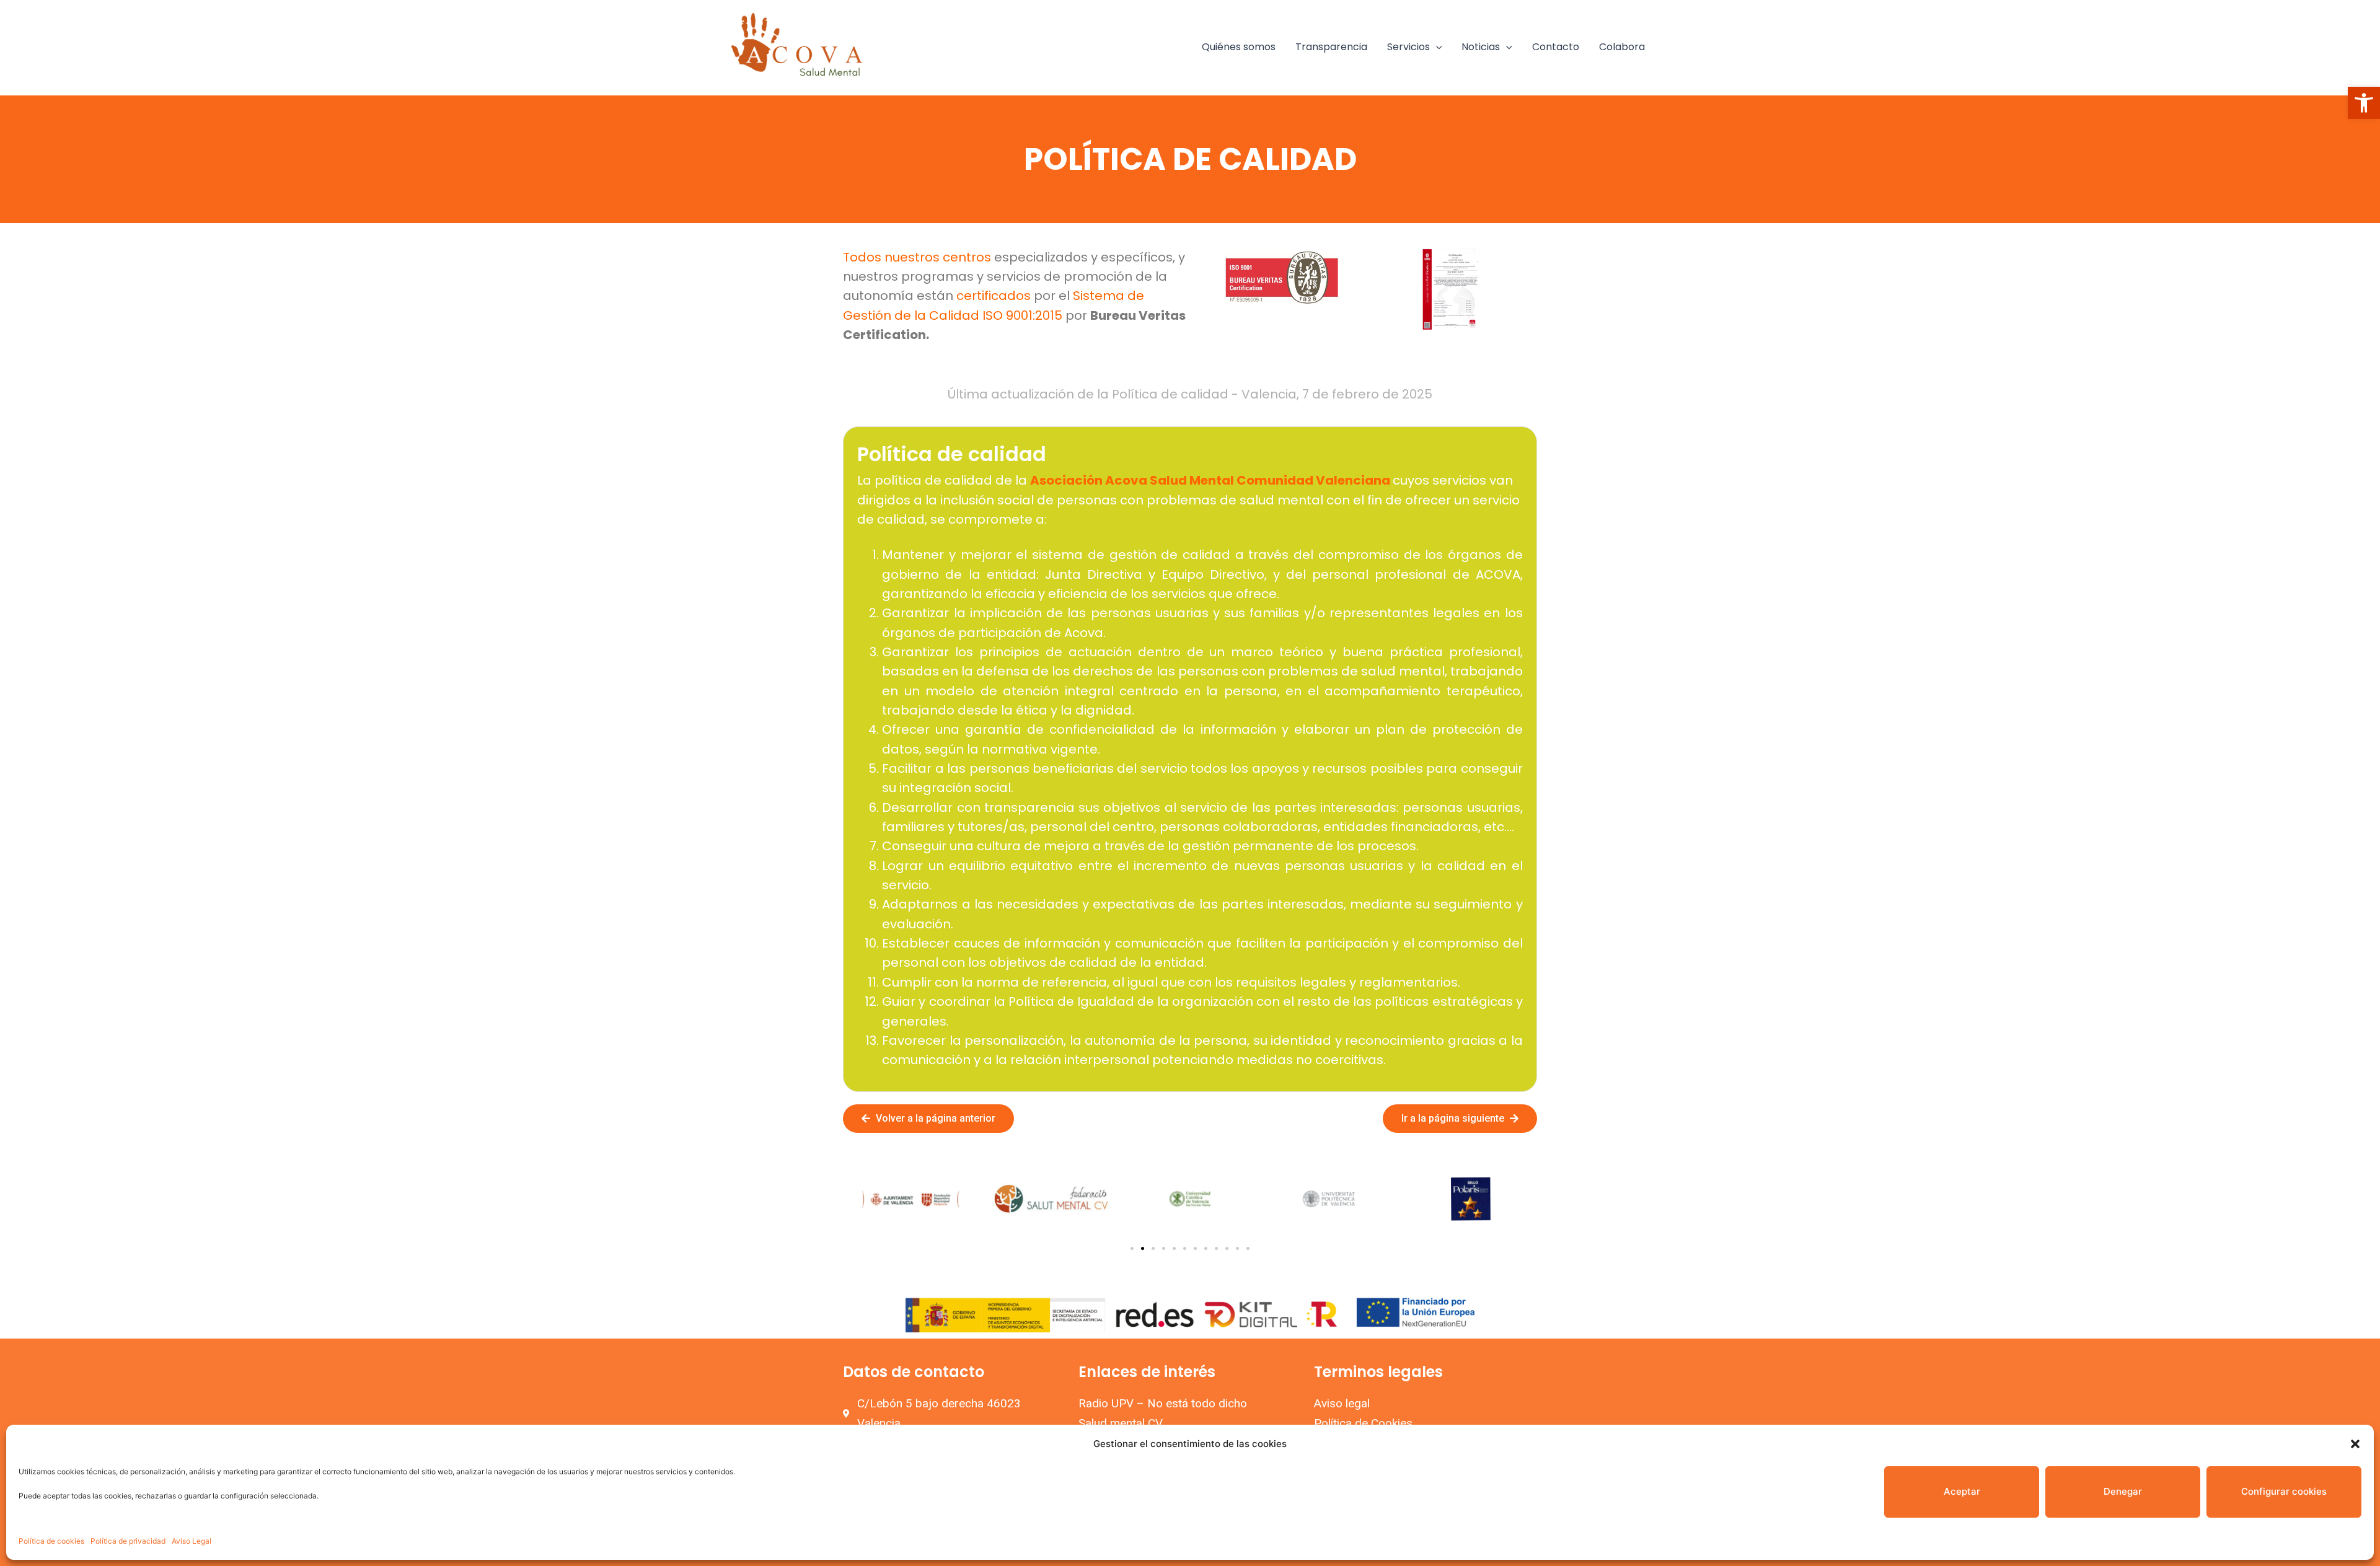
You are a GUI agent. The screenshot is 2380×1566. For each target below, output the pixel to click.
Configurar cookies (2284, 1491)
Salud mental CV (1121, 1423)
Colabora (1622, 47)
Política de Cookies (1363, 1423)
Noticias (1481, 47)
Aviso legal (1342, 1403)
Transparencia (1331, 47)
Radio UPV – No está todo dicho (1163, 1403)
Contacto (1556, 47)
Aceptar (1962, 1491)
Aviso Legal (192, 1541)
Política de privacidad (128, 1541)
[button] (2364, 103)
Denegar (2123, 1491)
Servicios (1408, 47)
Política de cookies (51, 1541)
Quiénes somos (1239, 47)
